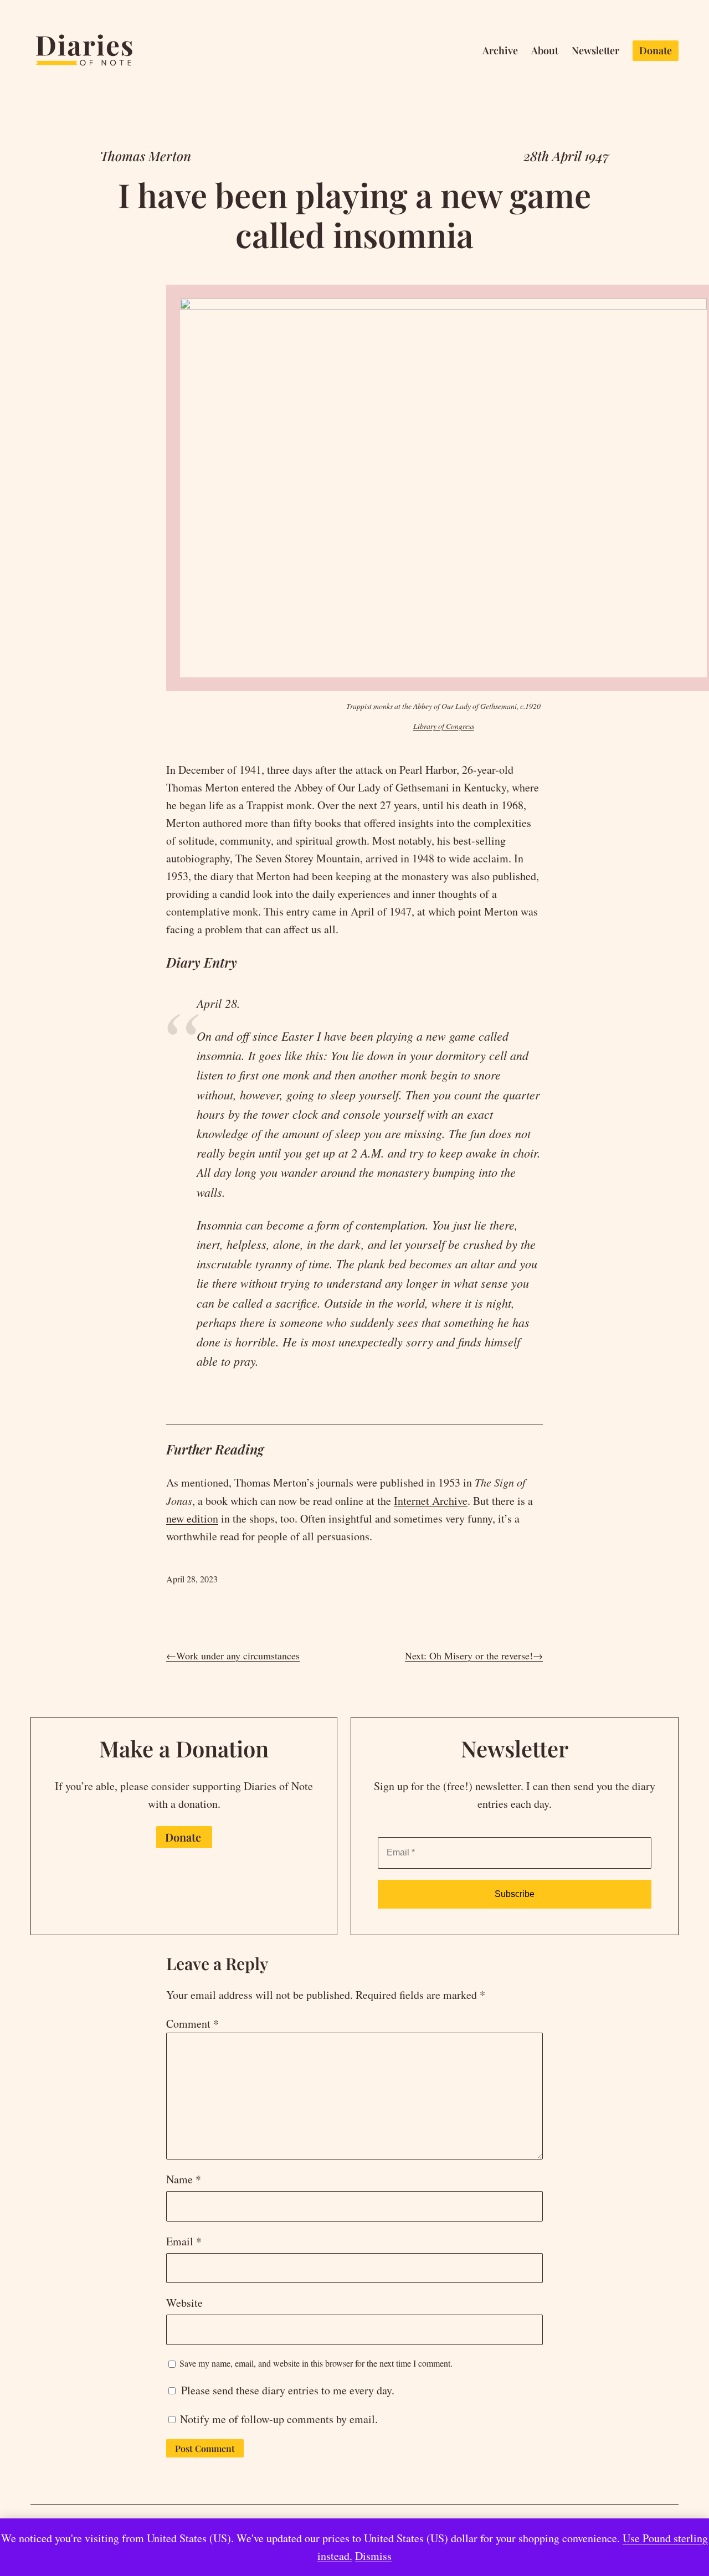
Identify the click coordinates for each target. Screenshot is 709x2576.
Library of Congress (444, 726)
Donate (183, 1837)
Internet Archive (431, 1501)
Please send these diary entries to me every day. (286, 2390)
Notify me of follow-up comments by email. (279, 2419)
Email (184, 2241)
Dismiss (373, 2556)
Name (184, 2179)
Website (184, 2303)
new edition (192, 1518)
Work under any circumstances (238, 1655)
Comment (192, 2024)
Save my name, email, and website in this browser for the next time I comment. (316, 2363)
